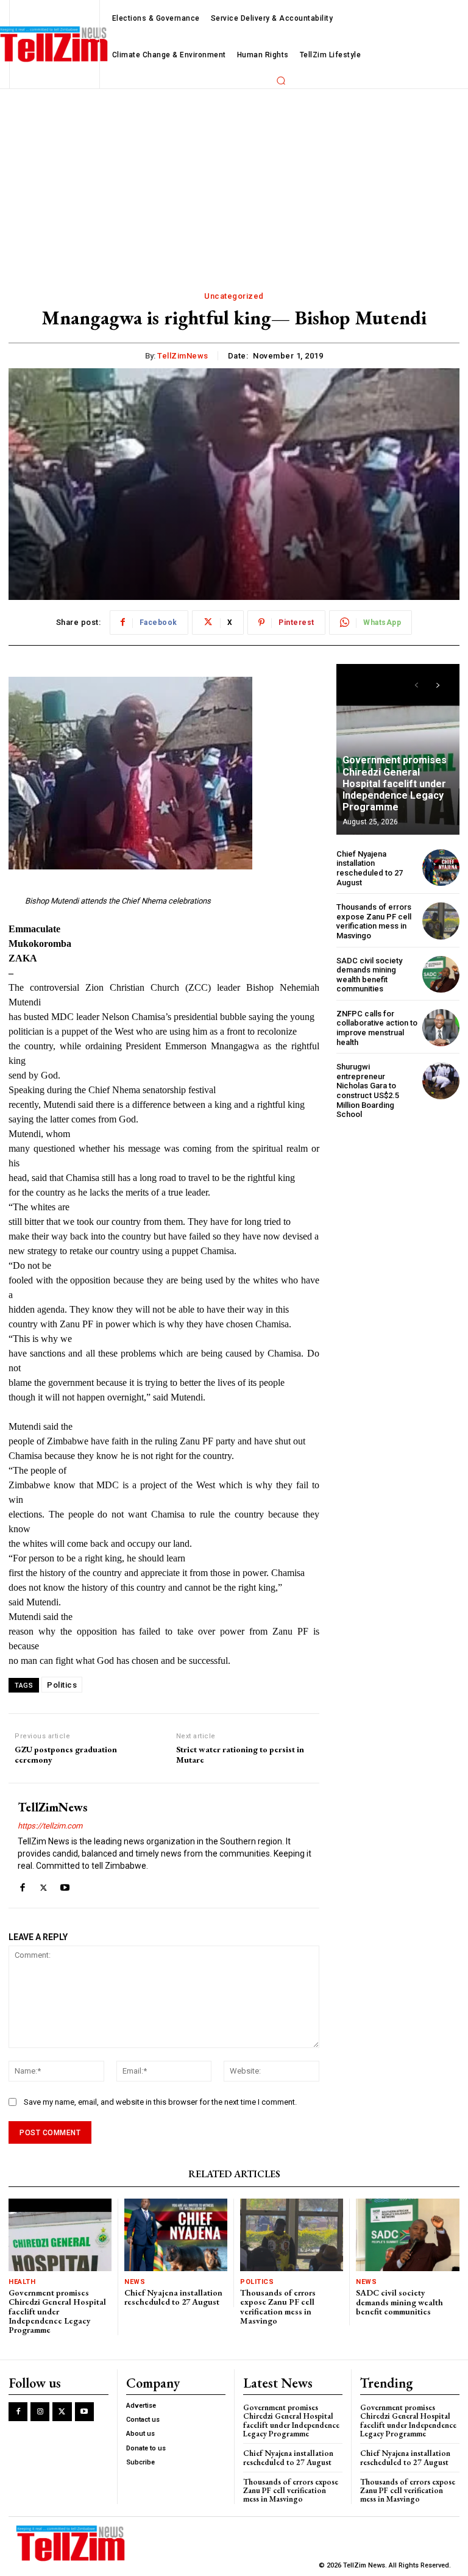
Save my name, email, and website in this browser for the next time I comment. (160, 2102)
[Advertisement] (234, 180)
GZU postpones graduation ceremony (66, 1755)
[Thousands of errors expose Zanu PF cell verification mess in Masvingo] (441, 921)
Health (22, 2282)
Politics (62, 1685)
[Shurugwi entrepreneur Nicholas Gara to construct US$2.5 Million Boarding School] (441, 1081)
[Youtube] (65, 1885)
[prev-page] (417, 685)
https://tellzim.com (50, 1826)
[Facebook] (22, 1885)
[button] (281, 80)
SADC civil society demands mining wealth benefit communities (369, 975)
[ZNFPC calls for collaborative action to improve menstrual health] (441, 1028)
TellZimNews (183, 356)
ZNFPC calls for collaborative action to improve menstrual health (377, 1028)
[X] (44, 1885)
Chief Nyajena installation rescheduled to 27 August (370, 868)
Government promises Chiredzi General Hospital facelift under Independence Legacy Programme (395, 783)
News (135, 2282)
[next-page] (438, 685)
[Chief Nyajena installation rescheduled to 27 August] (441, 868)
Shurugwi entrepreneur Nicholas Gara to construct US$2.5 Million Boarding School (368, 1090)
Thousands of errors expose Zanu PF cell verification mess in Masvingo (374, 921)
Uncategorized (234, 296)
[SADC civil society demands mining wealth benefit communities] (441, 975)
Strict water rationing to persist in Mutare (240, 1755)
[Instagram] (40, 2412)
